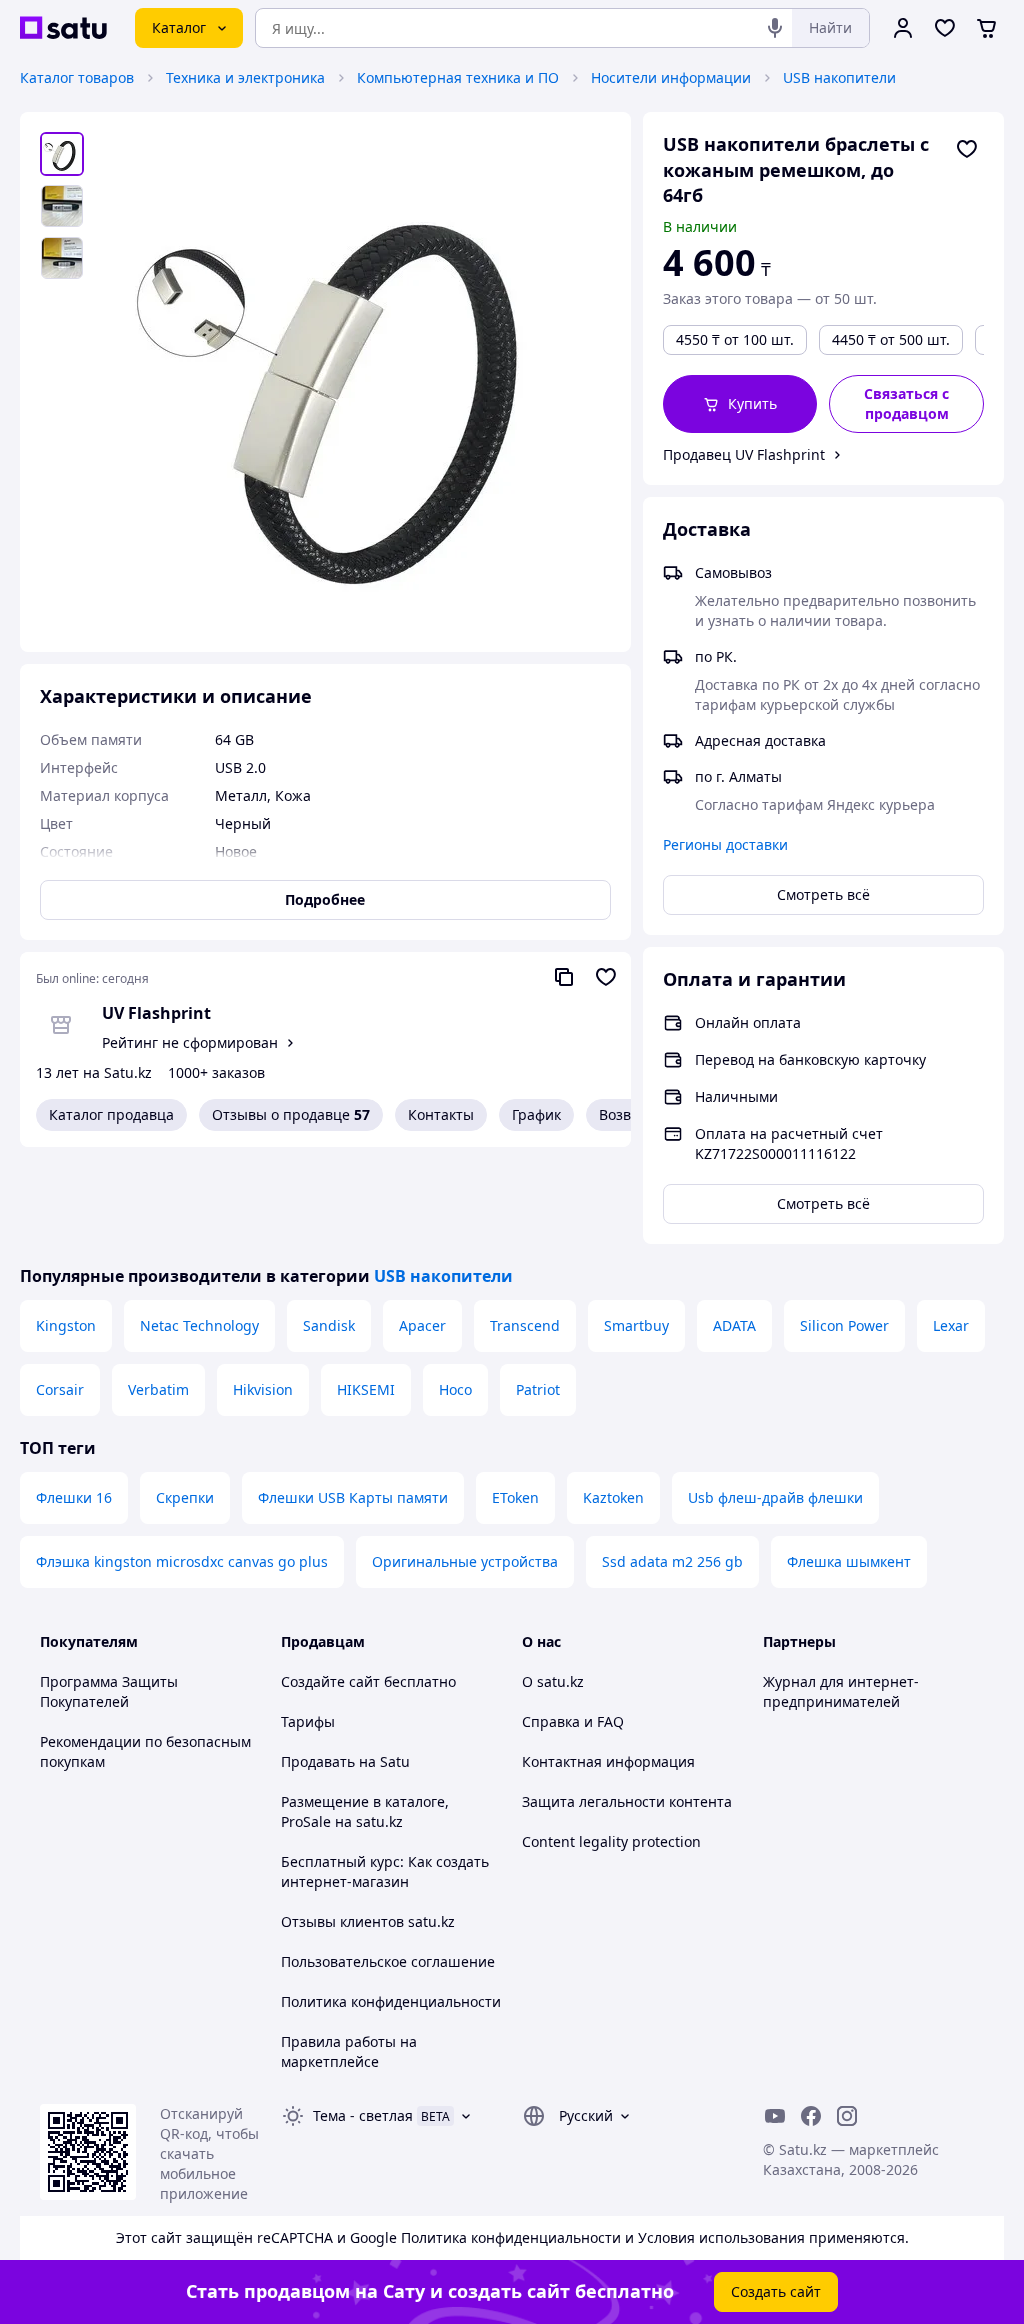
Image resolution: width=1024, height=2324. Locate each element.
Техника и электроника (245, 77)
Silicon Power (844, 1325)
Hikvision (263, 1389)
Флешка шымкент (849, 1561)
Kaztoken (613, 1497)
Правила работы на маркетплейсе (349, 2051)
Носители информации (671, 77)
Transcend (525, 1325)
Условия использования (721, 2237)
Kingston (66, 1325)
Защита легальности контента (627, 1801)
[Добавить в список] (967, 149)
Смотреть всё (823, 894)
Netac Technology (199, 1325)
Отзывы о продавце (291, 1114)
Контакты (441, 1114)
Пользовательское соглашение (388, 1961)
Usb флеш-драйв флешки (775, 1497)
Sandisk (329, 1325)
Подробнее (325, 899)
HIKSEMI (366, 1389)
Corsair (60, 1389)
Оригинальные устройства (465, 1561)
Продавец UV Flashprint (744, 454)
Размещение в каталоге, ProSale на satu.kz (365, 1811)
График (536, 1114)
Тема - (363, 2115)
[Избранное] (945, 28)
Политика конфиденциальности (391, 2001)
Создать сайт (776, 2291)
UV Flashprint (156, 1013)
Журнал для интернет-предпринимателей (841, 1691)
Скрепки (185, 1497)
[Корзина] (987, 28)
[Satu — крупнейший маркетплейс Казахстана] (63, 28)
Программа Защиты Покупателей (109, 1691)
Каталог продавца (111, 1114)
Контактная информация (608, 1761)
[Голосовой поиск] (775, 28)
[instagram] (847, 2116)
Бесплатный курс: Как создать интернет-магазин (385, 1871)
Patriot (538, 1389)
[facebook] (811, 2116)
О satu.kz (553, 1681)
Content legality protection (611, 1841)
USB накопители (839, 77)
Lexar (951, 1325)
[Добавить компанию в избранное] (606, 977)
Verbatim (158, 1389)
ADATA (734, 1325)
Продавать (318, 1761)
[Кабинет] (903, 28)
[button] (740, 404)
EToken (515, 1497)
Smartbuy (636, 1325)
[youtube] (775, 2116)
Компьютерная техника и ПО (458, 77)
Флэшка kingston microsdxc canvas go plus (182, 1561)
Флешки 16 (74, 1497)
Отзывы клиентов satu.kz (368, 1921)
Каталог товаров (77, 77)
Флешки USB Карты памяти (353, 1497)
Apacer (422, 1325)
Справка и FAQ (573, 1721)
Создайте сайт (330, 1681)
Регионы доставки (725, 844)
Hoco (455, 1389)
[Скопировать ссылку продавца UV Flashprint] (564, 977)
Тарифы (308, 1721)
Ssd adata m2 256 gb (672, 1561)
